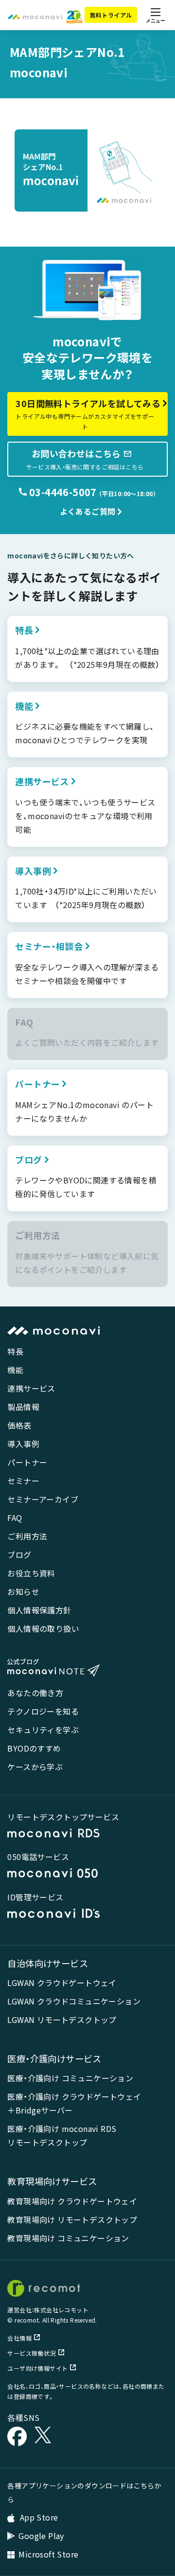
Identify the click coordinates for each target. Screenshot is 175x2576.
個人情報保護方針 (39, 1610)
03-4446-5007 (62, 492)
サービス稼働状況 (31, 2353)
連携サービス (31, 1388)
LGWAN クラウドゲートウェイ (62, 1983)
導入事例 (23, 1444)
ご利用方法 (27, 1536)
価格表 (19, 1425)
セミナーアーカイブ (43, 1499)
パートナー (27, 1462)
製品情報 (23, 1407)
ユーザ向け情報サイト (37, 2368)
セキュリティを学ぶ (43, 1730)
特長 (15, 1351)
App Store (38, 2517)
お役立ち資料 (31, 1573)
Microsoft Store (48, 2554)
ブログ (19, 1555)
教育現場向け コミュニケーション (68, 2238)
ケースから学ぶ (35, 1767)
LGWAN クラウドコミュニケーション (74, 2001)
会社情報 (19, 2338)
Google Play (41, 2536)
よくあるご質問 (88, 511)
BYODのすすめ (34, 1748)
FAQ (15, 1518)
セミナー (23, 1481)
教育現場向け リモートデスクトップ (72, 2219)
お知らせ (23, 1592)
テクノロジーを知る (43, 1711)
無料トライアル (111, 15)
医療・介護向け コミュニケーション (70, 2078)
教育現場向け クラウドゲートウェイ (72, 2201)
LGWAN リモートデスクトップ (62, 2020)
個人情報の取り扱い (43, 1628)
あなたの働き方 (35, 1693)
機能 (15, 1370)
